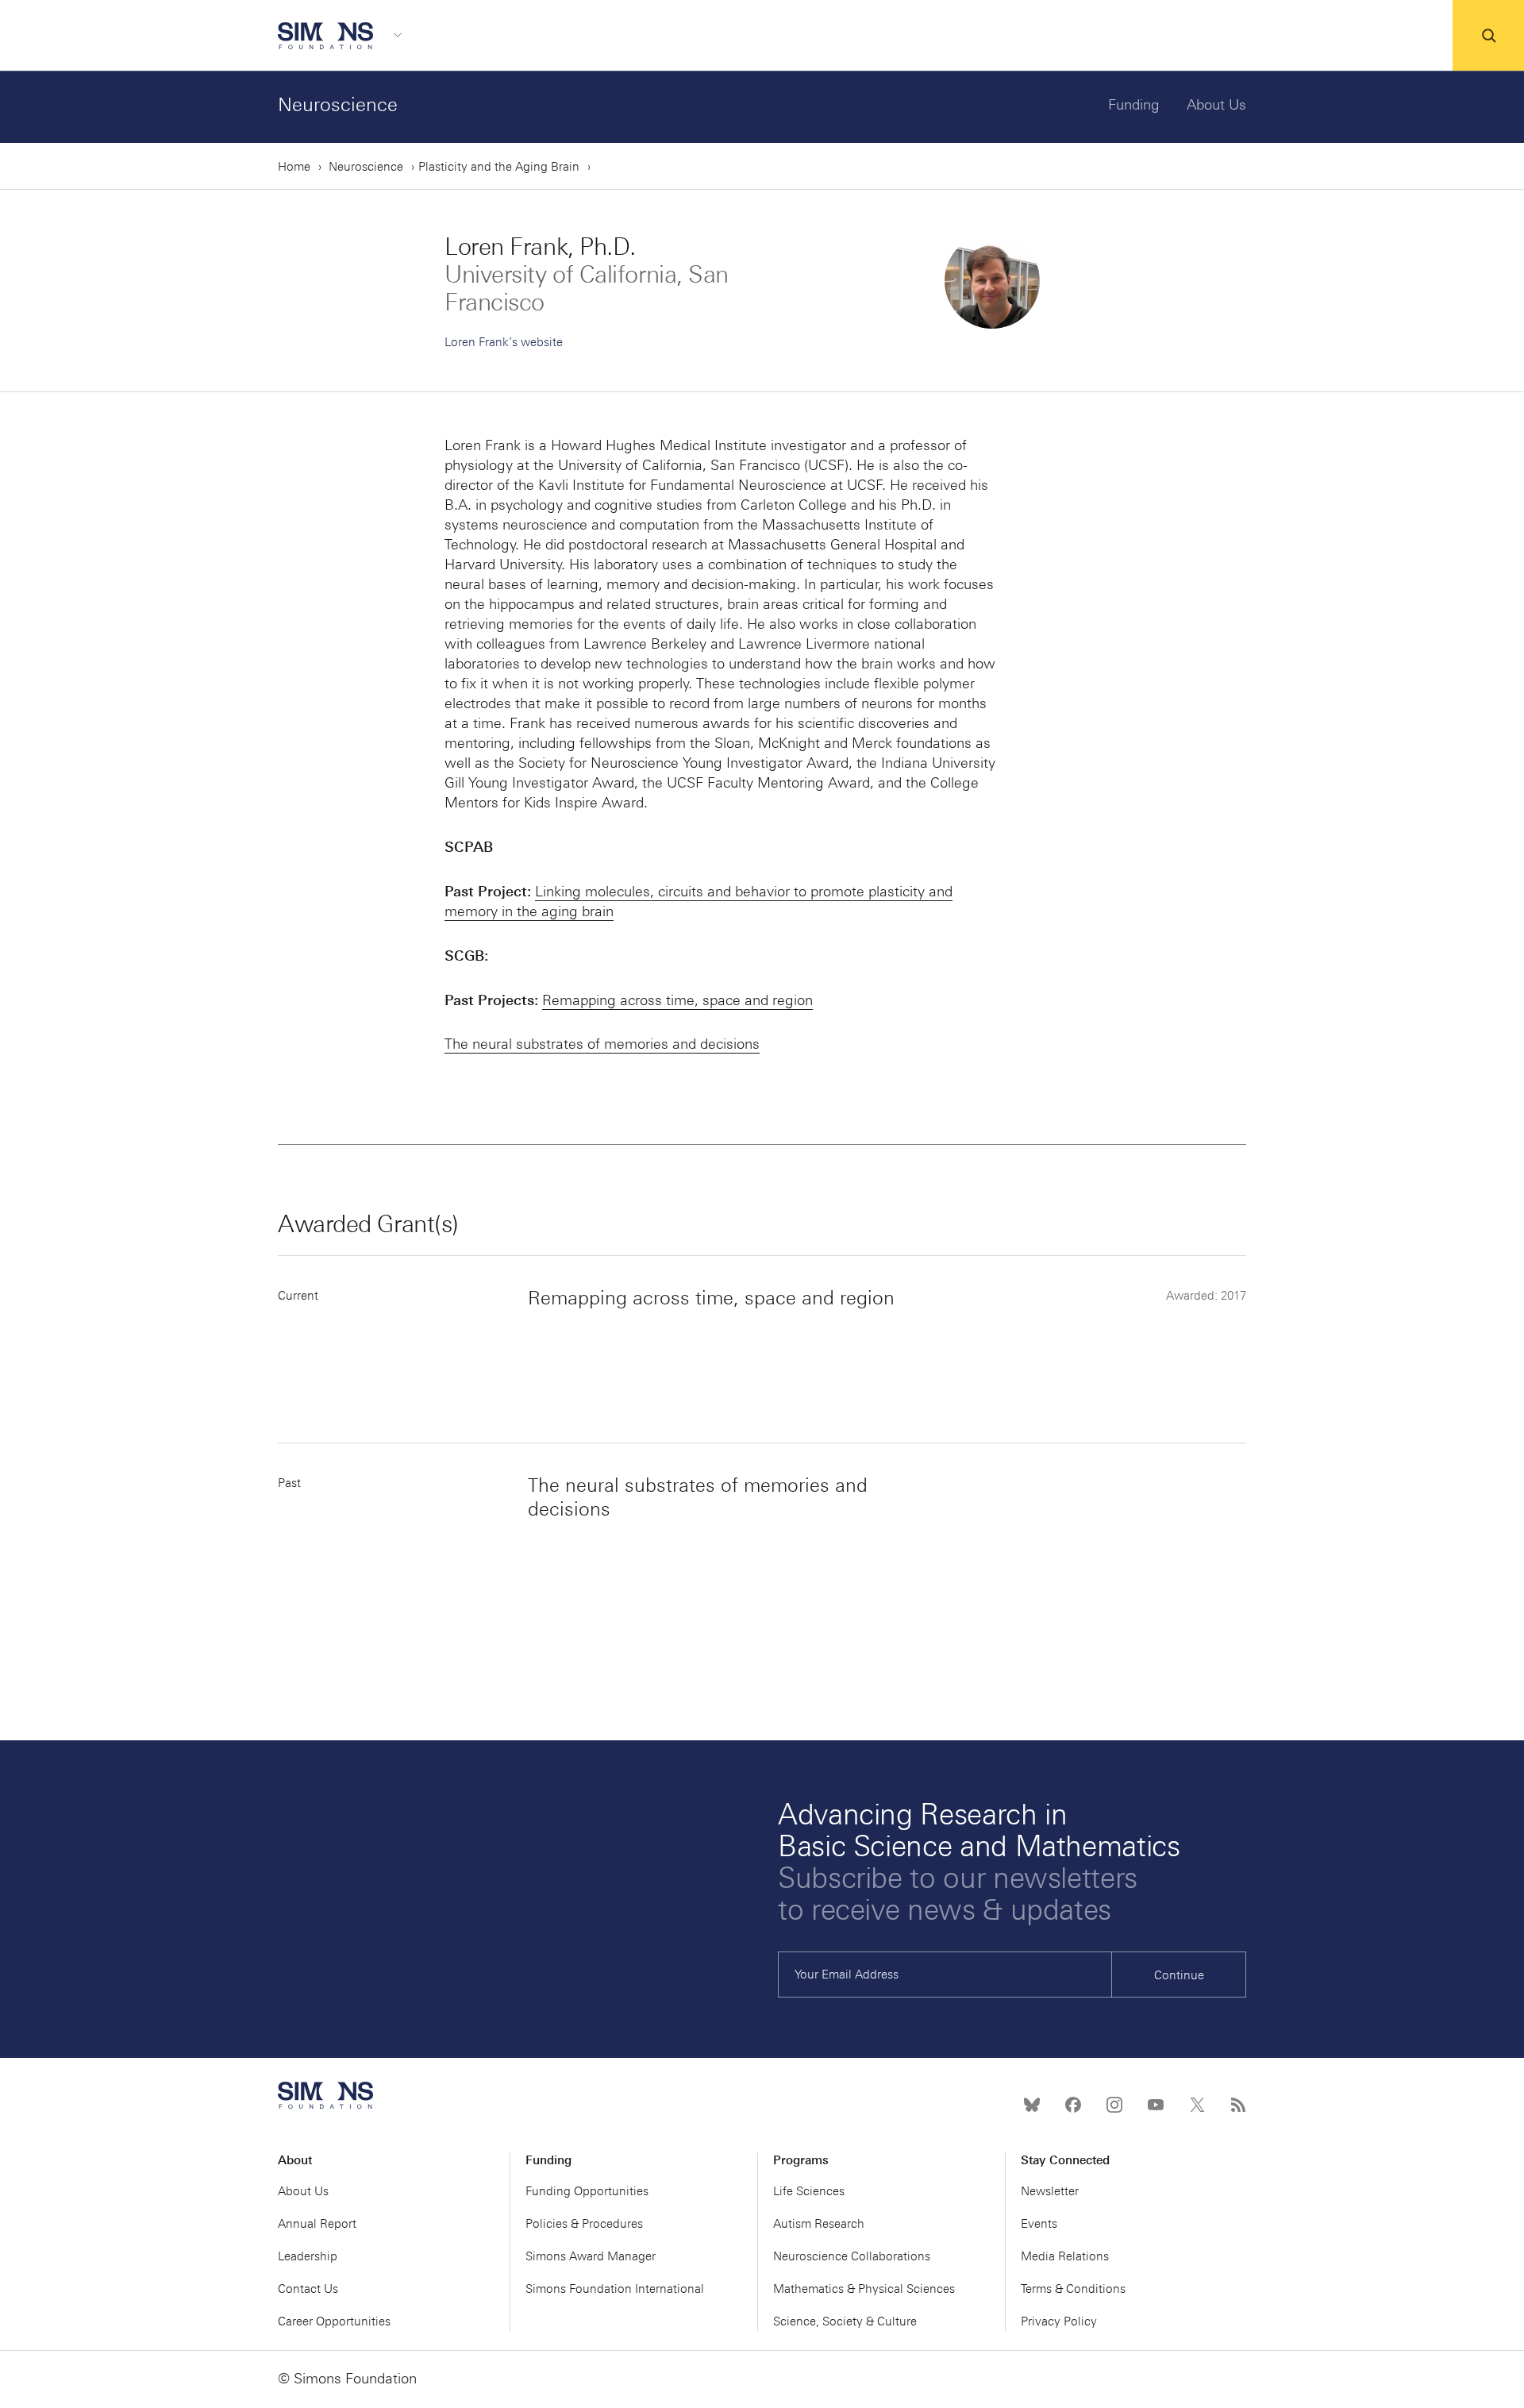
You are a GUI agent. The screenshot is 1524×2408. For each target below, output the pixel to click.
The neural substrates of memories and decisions (602, 1044)
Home (294, 167)
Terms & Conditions (1073, 2289)
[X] (1197, 2105)
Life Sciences (809, 2191)
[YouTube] (1156, 2105)
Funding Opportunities (587, 2191)
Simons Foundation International (615, 2289)
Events (1039, 2224)
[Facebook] (1073, 2105)
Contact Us (308, 2289)
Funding (1134, 105)
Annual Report (317, 2224)
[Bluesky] (1032, 2105)
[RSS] (1238, 2105)
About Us (1216, 105)
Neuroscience (338, 104)
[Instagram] (1114, 2105)
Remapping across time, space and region (677, 1000)
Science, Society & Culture (845, 2321)
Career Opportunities (334, 2321)
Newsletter (1050, 2191)
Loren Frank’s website (504, 342)
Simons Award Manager (591, 2256)
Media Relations (1065, 2256)
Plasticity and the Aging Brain (499, 167)
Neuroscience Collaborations (852, 2256)
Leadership (308, 2256)
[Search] (1488, 36)
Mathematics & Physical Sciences (864, 2289)
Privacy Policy (1059, 2321)
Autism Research (819, 2224)
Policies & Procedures (584, 2224)
